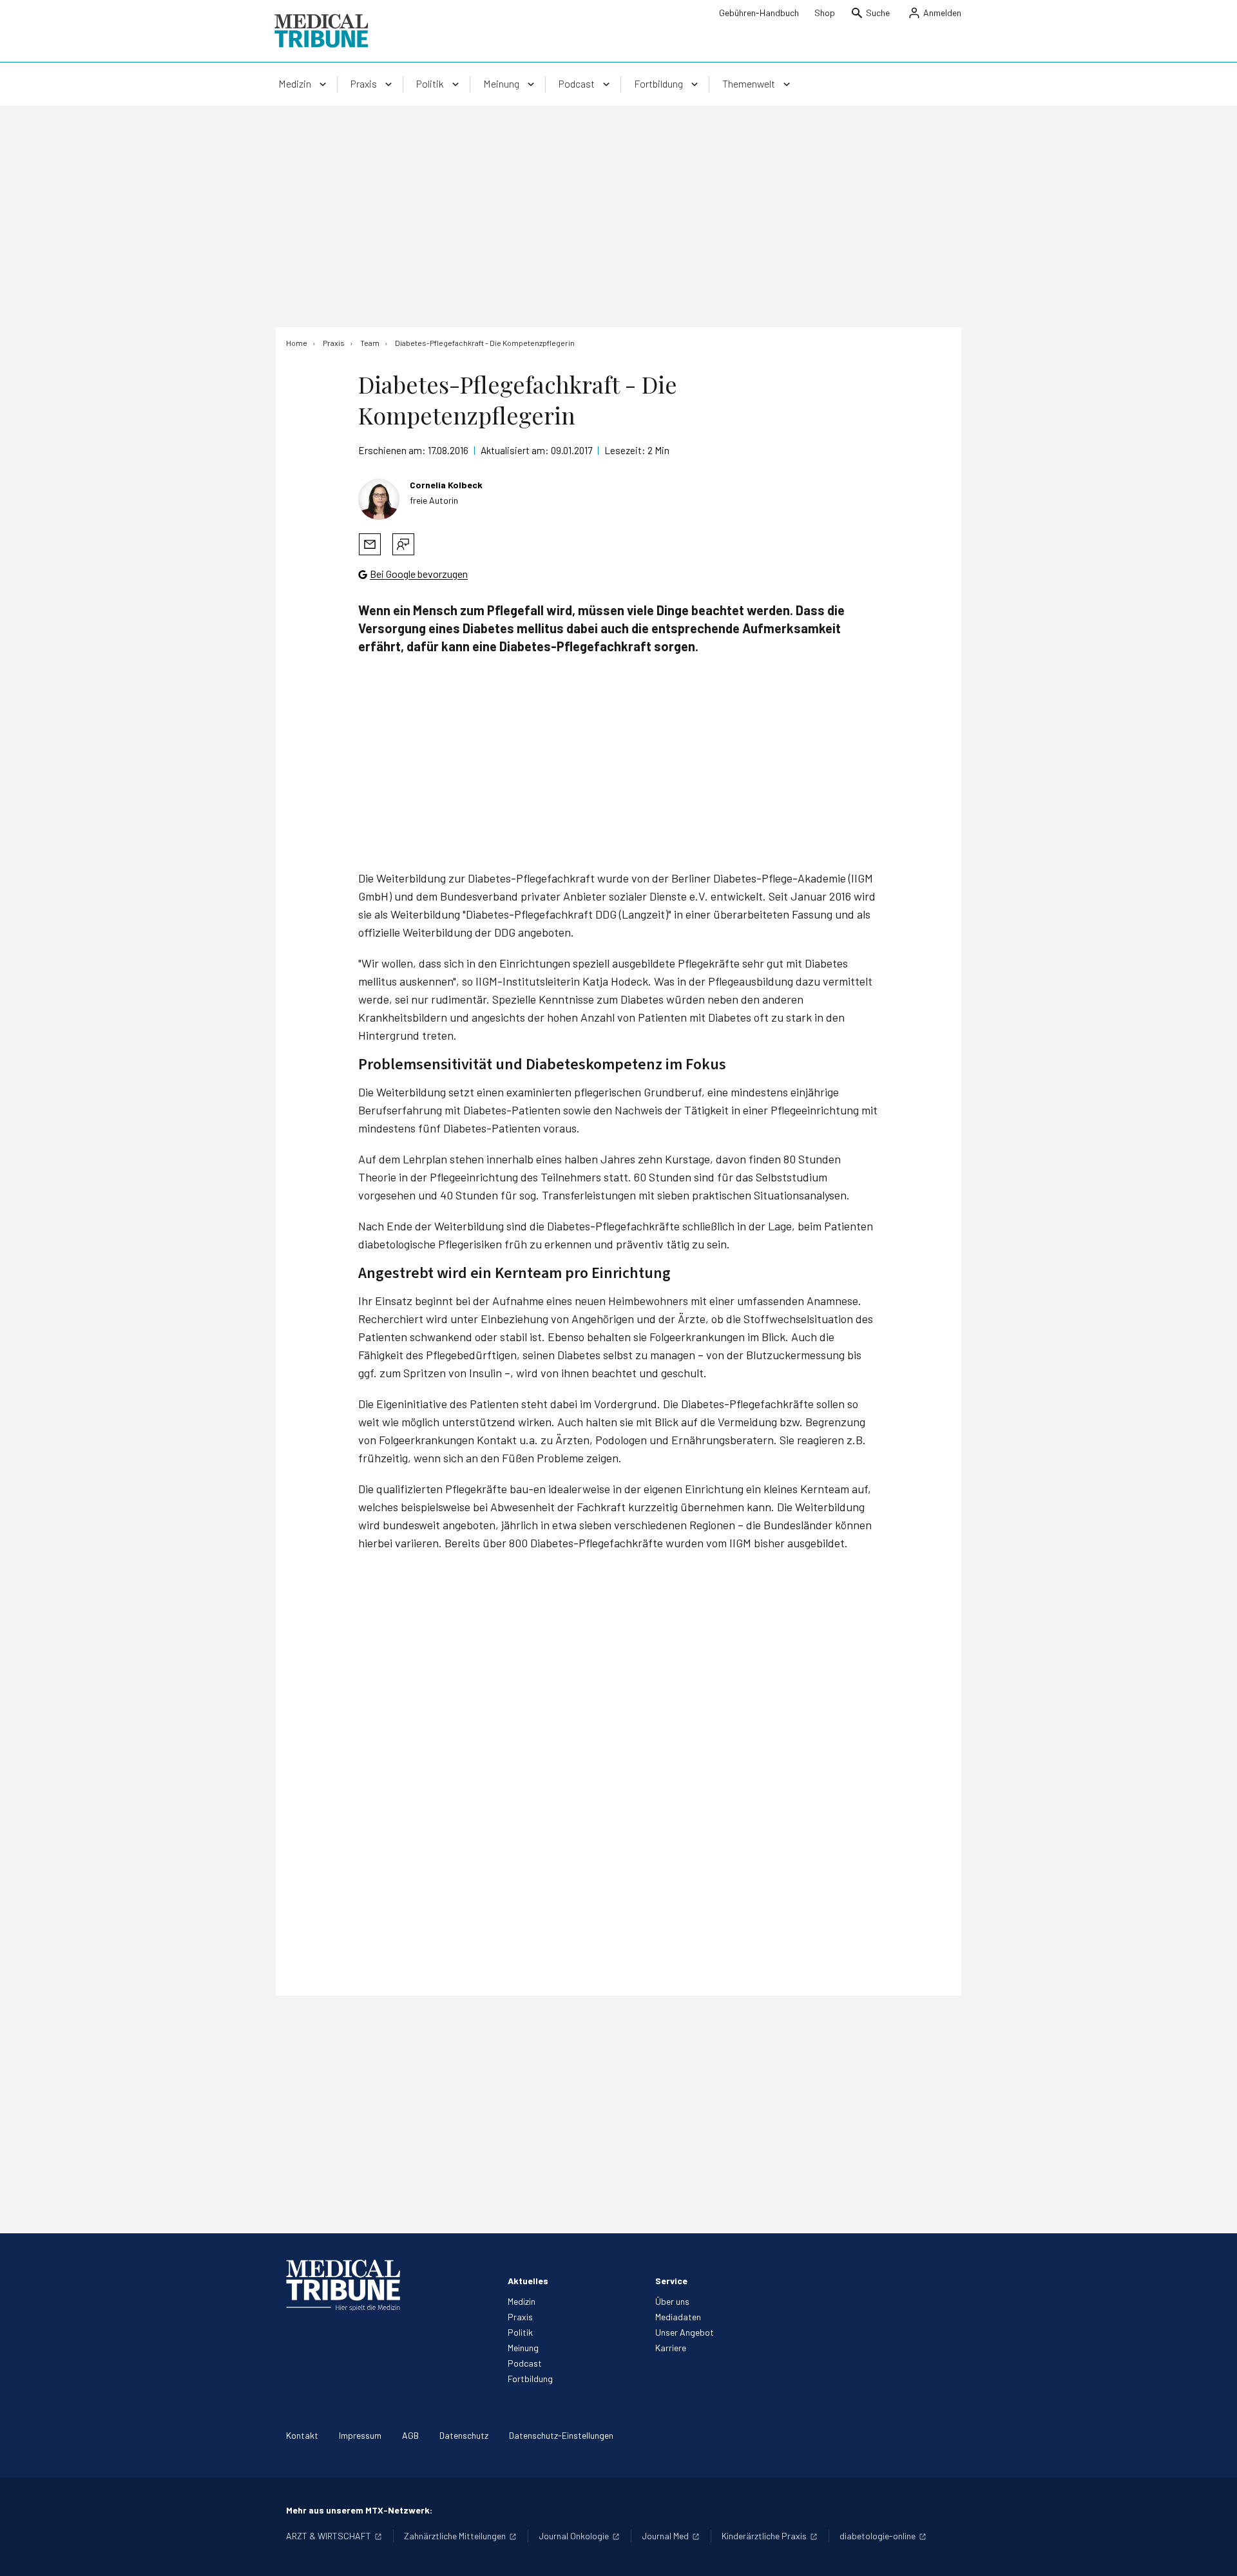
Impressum (360, 2435)
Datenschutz (464, 2435)
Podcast (525, 2363)
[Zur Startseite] (321, 31)
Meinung (523, 2348)
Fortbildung (530, 2379)
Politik (520, 2332)
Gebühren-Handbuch (759, 13)
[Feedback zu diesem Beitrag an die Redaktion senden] (403, 544)
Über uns (672, 2301)
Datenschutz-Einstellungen (561, 2435)
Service (671, 2281)
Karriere (671, 2348)
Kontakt (302, 2435)
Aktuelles (528, 2281)
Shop (825, 13)
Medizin (522, 2301)
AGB (410, 2435)
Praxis (520, 2317)
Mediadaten (678, 2317)
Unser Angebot (685, 2332)
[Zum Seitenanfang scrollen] (1214, 2553)
